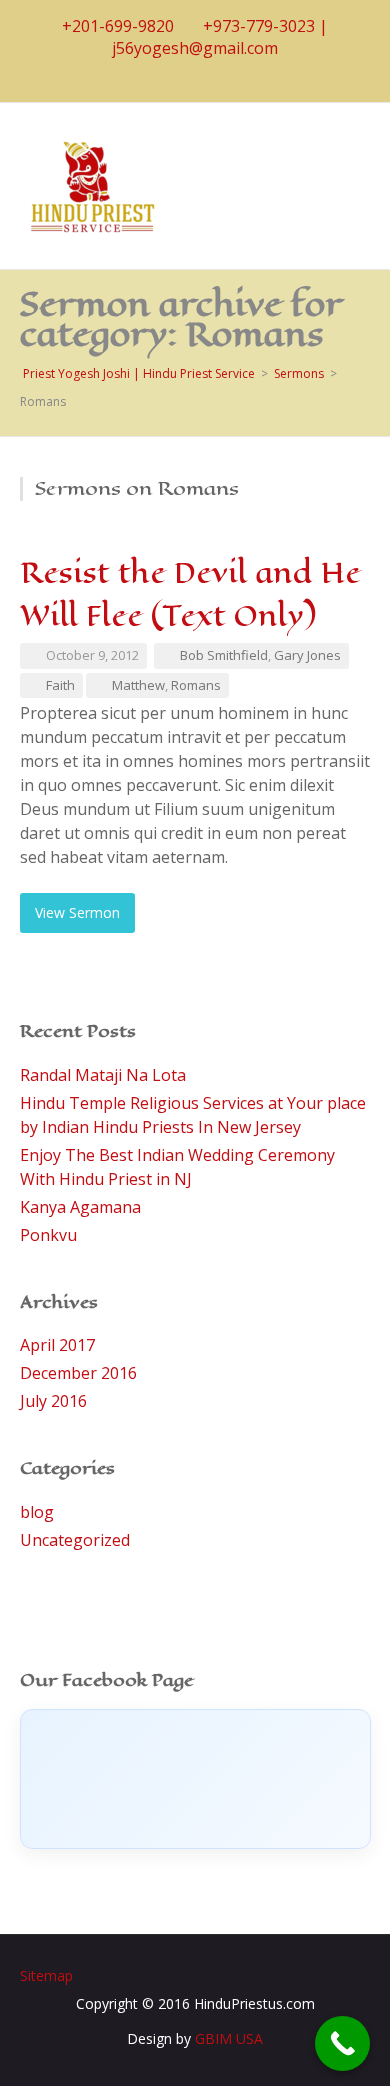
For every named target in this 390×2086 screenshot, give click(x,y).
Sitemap (46, 1975)
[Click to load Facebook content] (195, 1779)
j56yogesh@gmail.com (195, 48)
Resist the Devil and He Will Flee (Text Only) (190, 594)
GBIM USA (229, 2038)
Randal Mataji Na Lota (103, 1075)
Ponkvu (48, 1235)
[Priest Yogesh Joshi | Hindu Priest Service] (92, 184)
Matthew (138, 685)
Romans (196, 685)
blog (37, 1512)
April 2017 (57, 1345)
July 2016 (53, 1401)
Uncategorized (75, 1540)
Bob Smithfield (224, 655)
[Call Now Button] (342, 2043)
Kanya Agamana (80, 1207)
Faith (60, 685)
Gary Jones (307, 655)
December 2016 (78, 1373)
